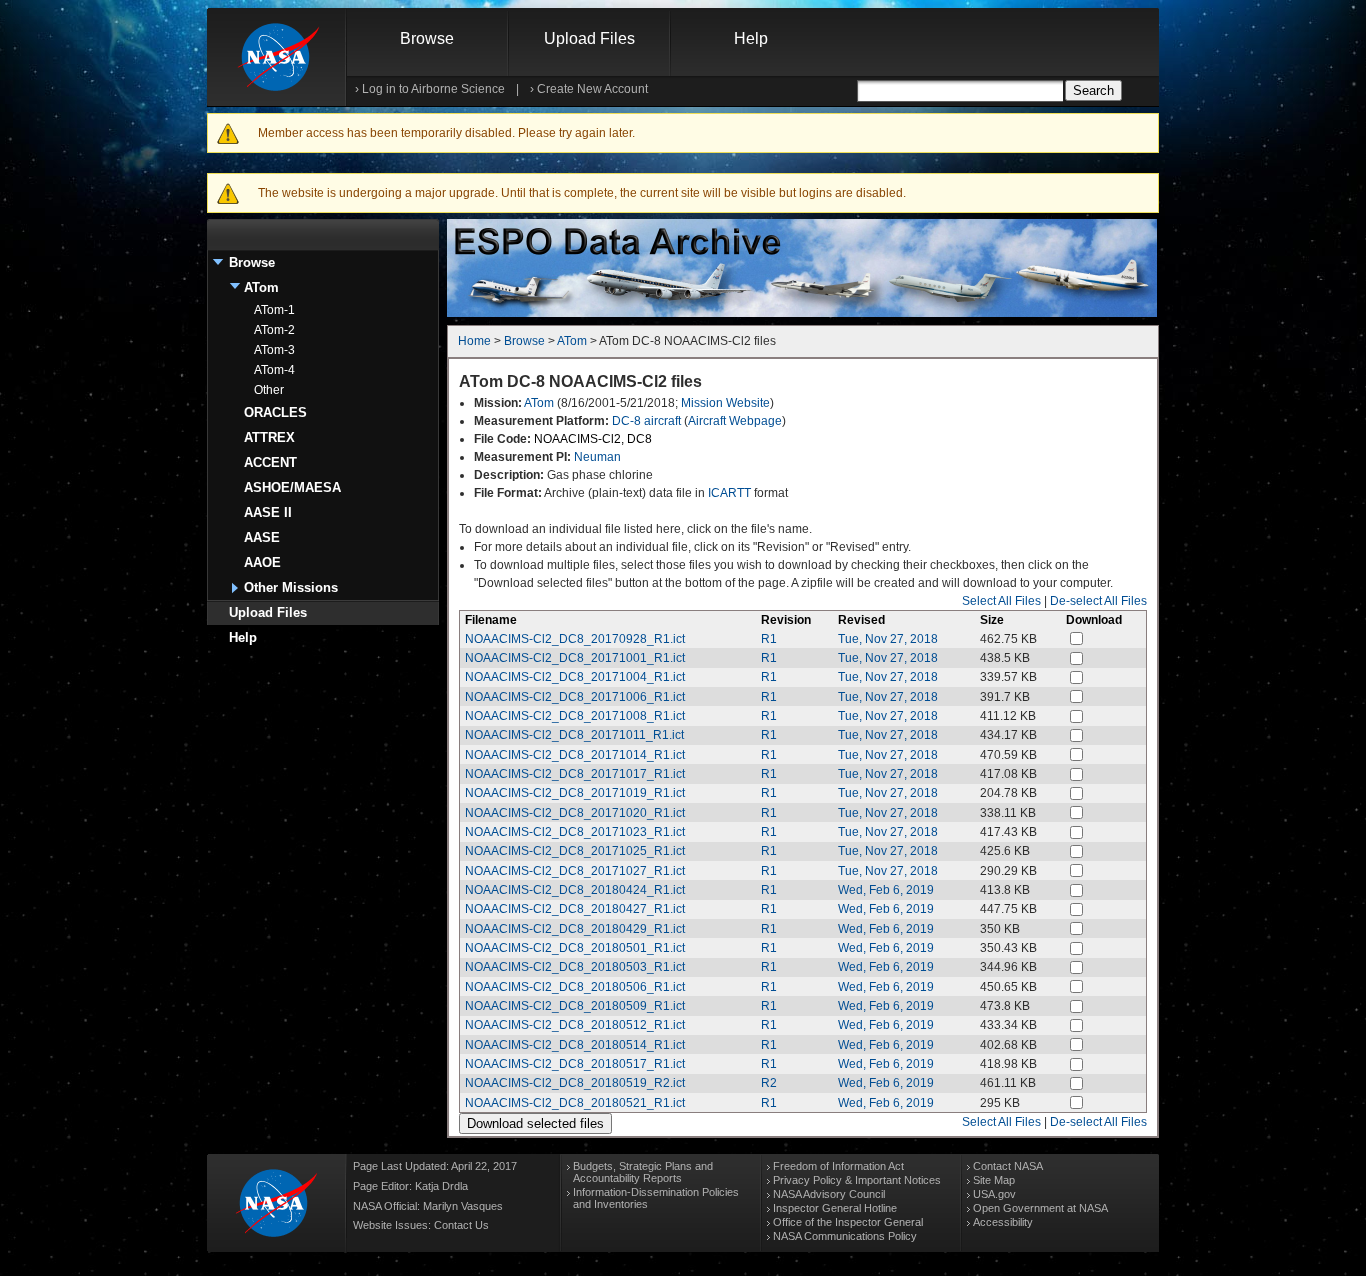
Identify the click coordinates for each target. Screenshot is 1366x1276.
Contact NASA (1008, 1166)
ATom (261, 287)
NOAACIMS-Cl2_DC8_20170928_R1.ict (575, 639)
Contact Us (461, 1225)
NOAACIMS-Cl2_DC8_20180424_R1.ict (575, 890)
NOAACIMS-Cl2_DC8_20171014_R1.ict (575, 755)
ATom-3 (274, 350)
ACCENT (270, 462)
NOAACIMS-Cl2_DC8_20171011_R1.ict (574, 735)
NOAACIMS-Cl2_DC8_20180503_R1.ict (575, 967)
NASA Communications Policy (845, 1236)
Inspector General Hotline (835, 1208)
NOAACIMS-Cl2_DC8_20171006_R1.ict (575, 697)
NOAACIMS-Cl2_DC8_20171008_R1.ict (575, 716)
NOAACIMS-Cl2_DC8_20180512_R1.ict (575, 1025)
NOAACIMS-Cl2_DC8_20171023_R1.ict (575, 832)
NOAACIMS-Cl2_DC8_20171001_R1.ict (575, 658)
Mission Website (725, 403)
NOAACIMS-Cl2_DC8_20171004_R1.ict (575, 677)
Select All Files (1001, 601)
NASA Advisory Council (829, 1194)
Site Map (994, 1180)
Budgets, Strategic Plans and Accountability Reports (643, 1172)
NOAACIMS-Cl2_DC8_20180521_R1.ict (575, 1103)
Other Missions (291, 587)
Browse (427, 38)
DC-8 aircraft (646, 421)
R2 (769, 1083)
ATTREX (269, 437)
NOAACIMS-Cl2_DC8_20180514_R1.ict (575, 1045)
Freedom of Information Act (838, 1166)
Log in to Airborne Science (433, 89)
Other (269, 390)
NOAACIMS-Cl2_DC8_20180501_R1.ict (575, 948)
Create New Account (592, 89)
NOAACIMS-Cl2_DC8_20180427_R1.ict (575, 909)
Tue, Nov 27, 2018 (888, 639)
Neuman (597, 457)
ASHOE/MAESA (292, 487)
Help (751, 38)
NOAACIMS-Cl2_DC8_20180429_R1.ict (575, 929)
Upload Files (589, 38)
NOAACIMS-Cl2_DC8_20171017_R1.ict (575, 774)
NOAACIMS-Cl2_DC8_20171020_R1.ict (575, 813)
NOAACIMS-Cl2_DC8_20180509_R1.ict (575, 1006)
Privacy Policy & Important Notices (857, 1180)
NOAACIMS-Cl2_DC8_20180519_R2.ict (575, 1083)
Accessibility (1003, 1222)
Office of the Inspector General (848, 1222)
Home (474, 341)
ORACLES (275, 412)
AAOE (262, 562)
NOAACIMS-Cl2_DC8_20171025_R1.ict (575, 851)
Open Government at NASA (1040, 1208)
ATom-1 (274, 310)
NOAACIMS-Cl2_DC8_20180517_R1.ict (575, 1064)
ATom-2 (274, 330)
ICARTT (729, 493)
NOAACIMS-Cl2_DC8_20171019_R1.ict (575, 793)
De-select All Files (1098, 601)
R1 (769, 639)
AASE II (268, 512)
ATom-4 (274, 370)
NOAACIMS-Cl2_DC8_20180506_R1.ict (575, 987)
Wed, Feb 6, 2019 (886, 890)
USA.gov (994, 1194)
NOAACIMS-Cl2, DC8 (593, 439)
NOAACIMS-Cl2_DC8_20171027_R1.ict (575, 871)
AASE (262, 537)
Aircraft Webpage (735, 421)
